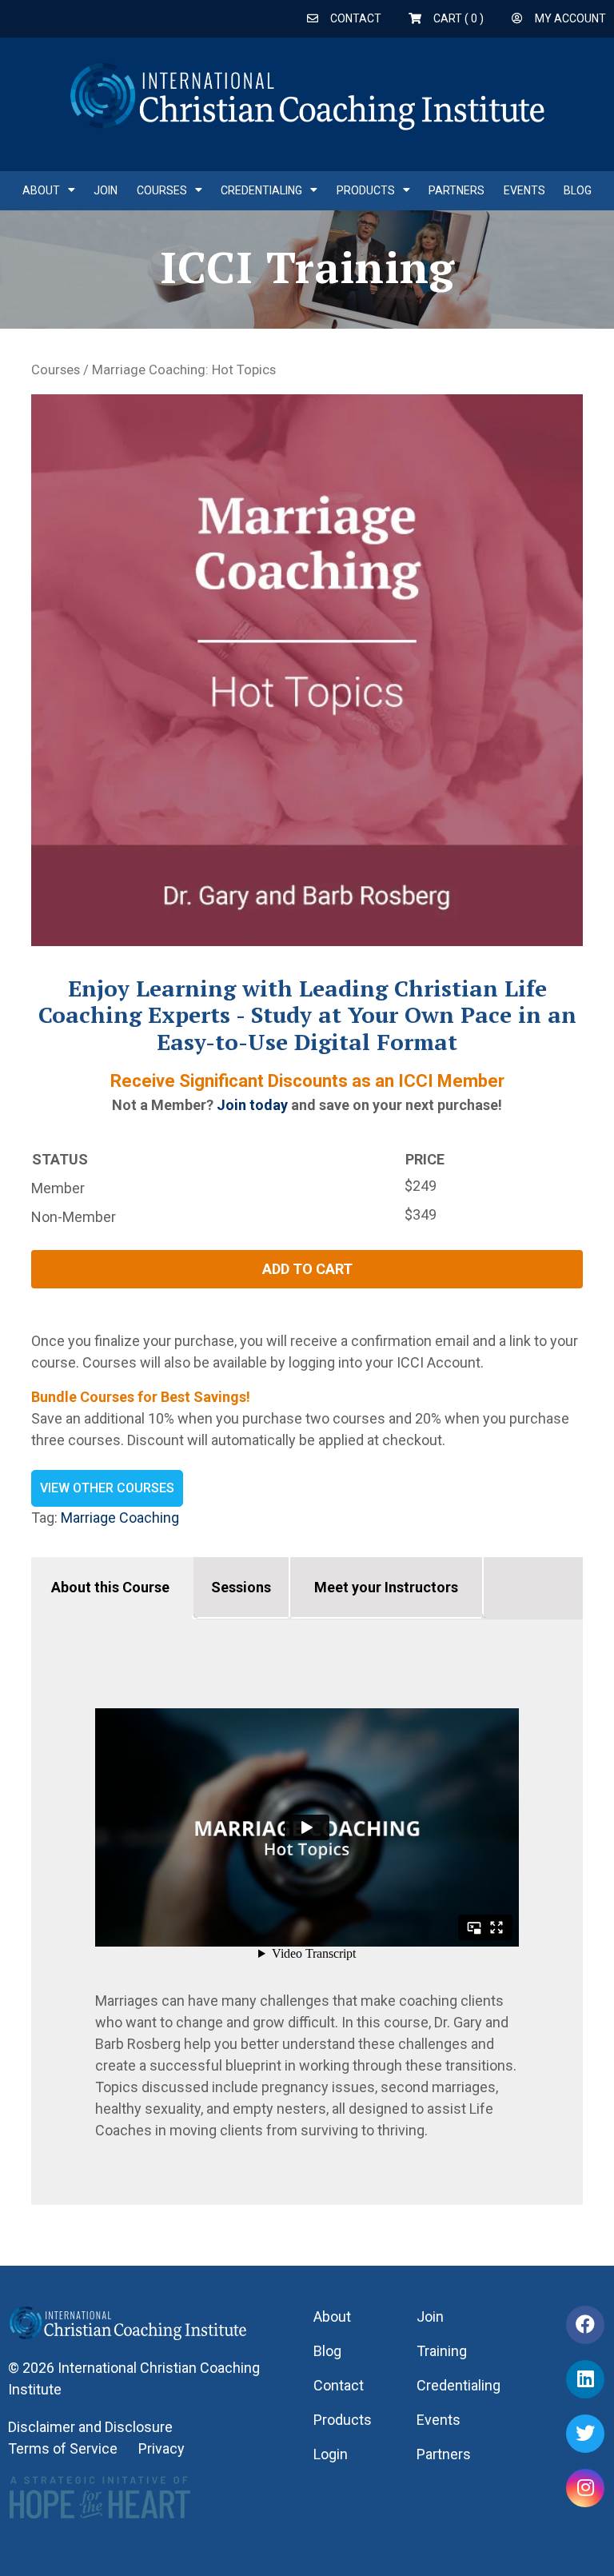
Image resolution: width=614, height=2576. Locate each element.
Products (366, 190)
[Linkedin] (585, 2379)
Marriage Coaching (120, 1518)
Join (106, 190)
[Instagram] (585, 2488)
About (41, 190)
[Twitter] (585, 2434)
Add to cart (307, 1269)
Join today (252, 1105)
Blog (578, 190)
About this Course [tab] (110, 1587)
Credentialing (261, 190)
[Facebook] (585, 2325)
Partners (457, 190)
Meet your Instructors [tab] (386, 1587)
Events (524, 190)
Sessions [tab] (241, 1587)
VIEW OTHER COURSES (107, 1488)
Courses (162, 190)
